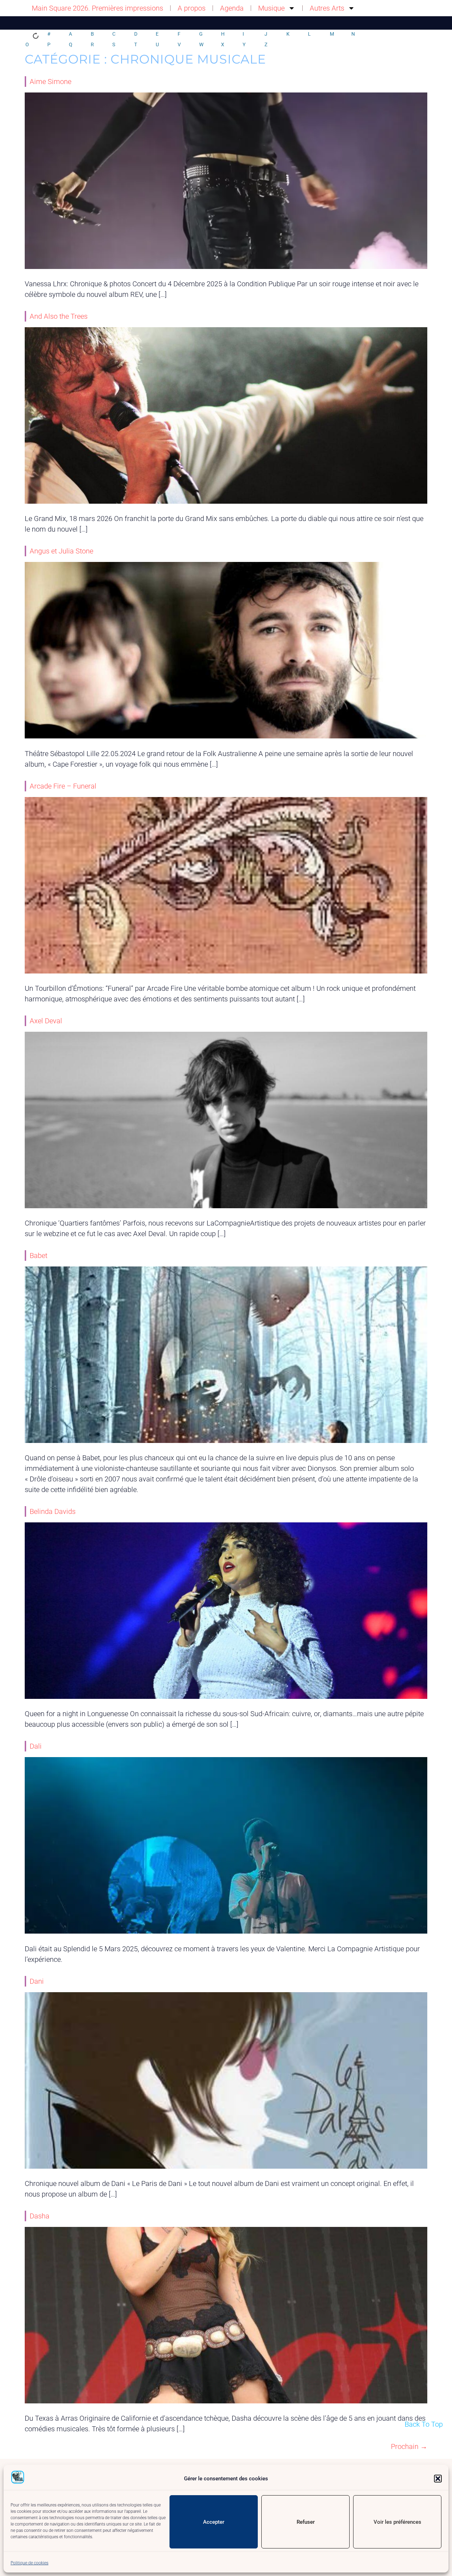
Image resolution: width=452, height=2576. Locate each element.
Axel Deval (46, 1021)
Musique (271, 8)
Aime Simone (50, 82)
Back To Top (424, 2424)
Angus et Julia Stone (61, 551)
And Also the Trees (59, 316)
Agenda (232, 8)
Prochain (409, 2446)
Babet (38, 1256)
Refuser (306, 2522)
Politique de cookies (29, 2563)
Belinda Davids (53, 1511)
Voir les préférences (397, 2522)
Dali (36, 1746)
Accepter (214, 2522)
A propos (192, 8)
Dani (37, 1981)
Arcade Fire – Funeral (63, 786)
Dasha (40, 2216)
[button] (438, 2479)
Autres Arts (327, 8)
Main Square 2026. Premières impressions (97, 8)
